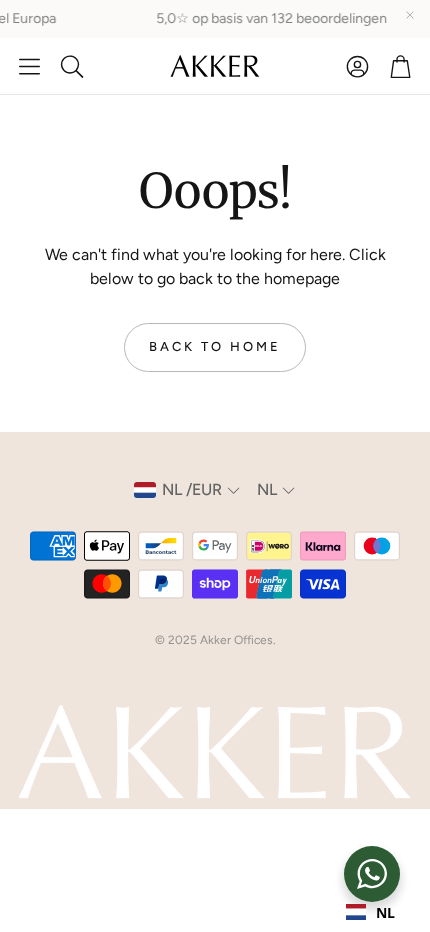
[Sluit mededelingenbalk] (410, 15)
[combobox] (370, 912)
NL (385, 912)
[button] (29, 66)
